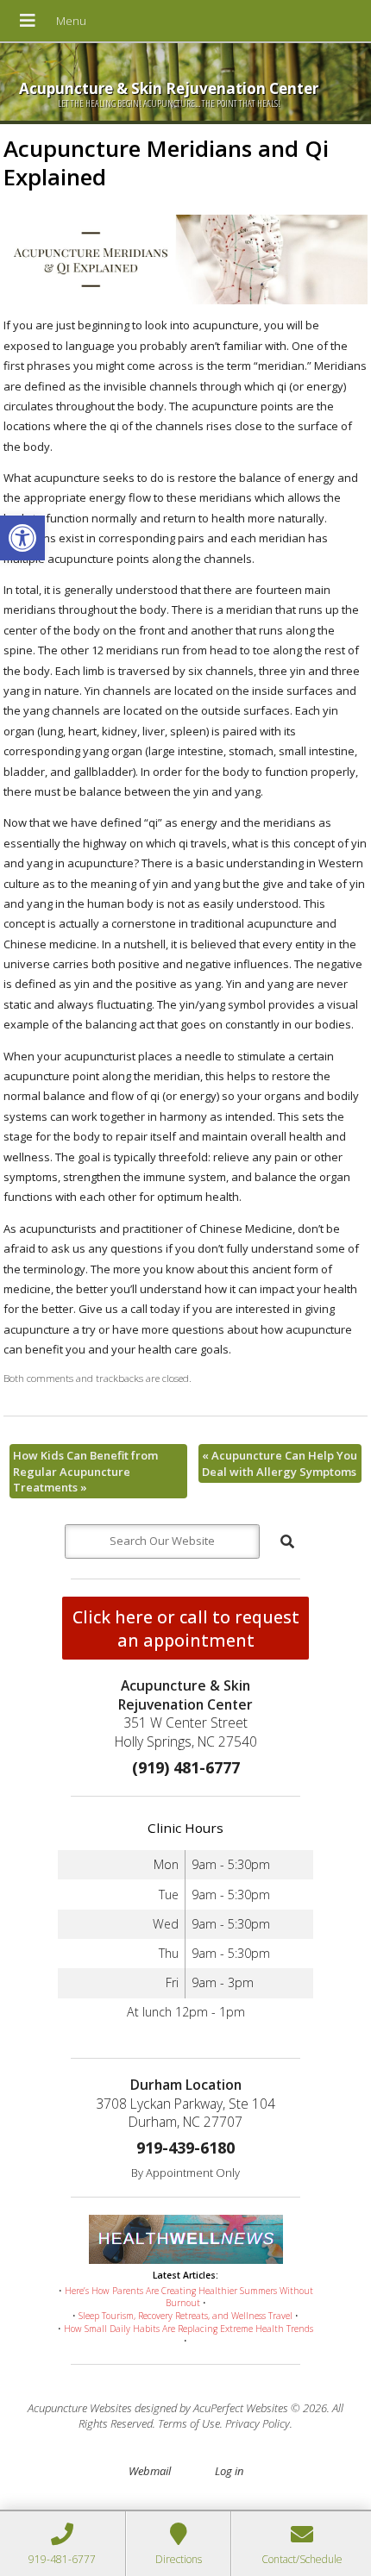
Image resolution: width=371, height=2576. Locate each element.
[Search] (287, 1541)
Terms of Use (189, 2423)
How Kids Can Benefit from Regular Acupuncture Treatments (85, 1471)
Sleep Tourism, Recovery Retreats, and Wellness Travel (185, 2316)
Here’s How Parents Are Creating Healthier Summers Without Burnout (189, 2297)
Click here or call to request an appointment (186, 1629)
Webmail (150, 2471)
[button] (22, 538)
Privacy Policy (258, 2423)
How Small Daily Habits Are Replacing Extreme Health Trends (189, 2329)
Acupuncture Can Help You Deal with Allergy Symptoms (280, 1463)
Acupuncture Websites (80, 2408)
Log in (229, 2471)
